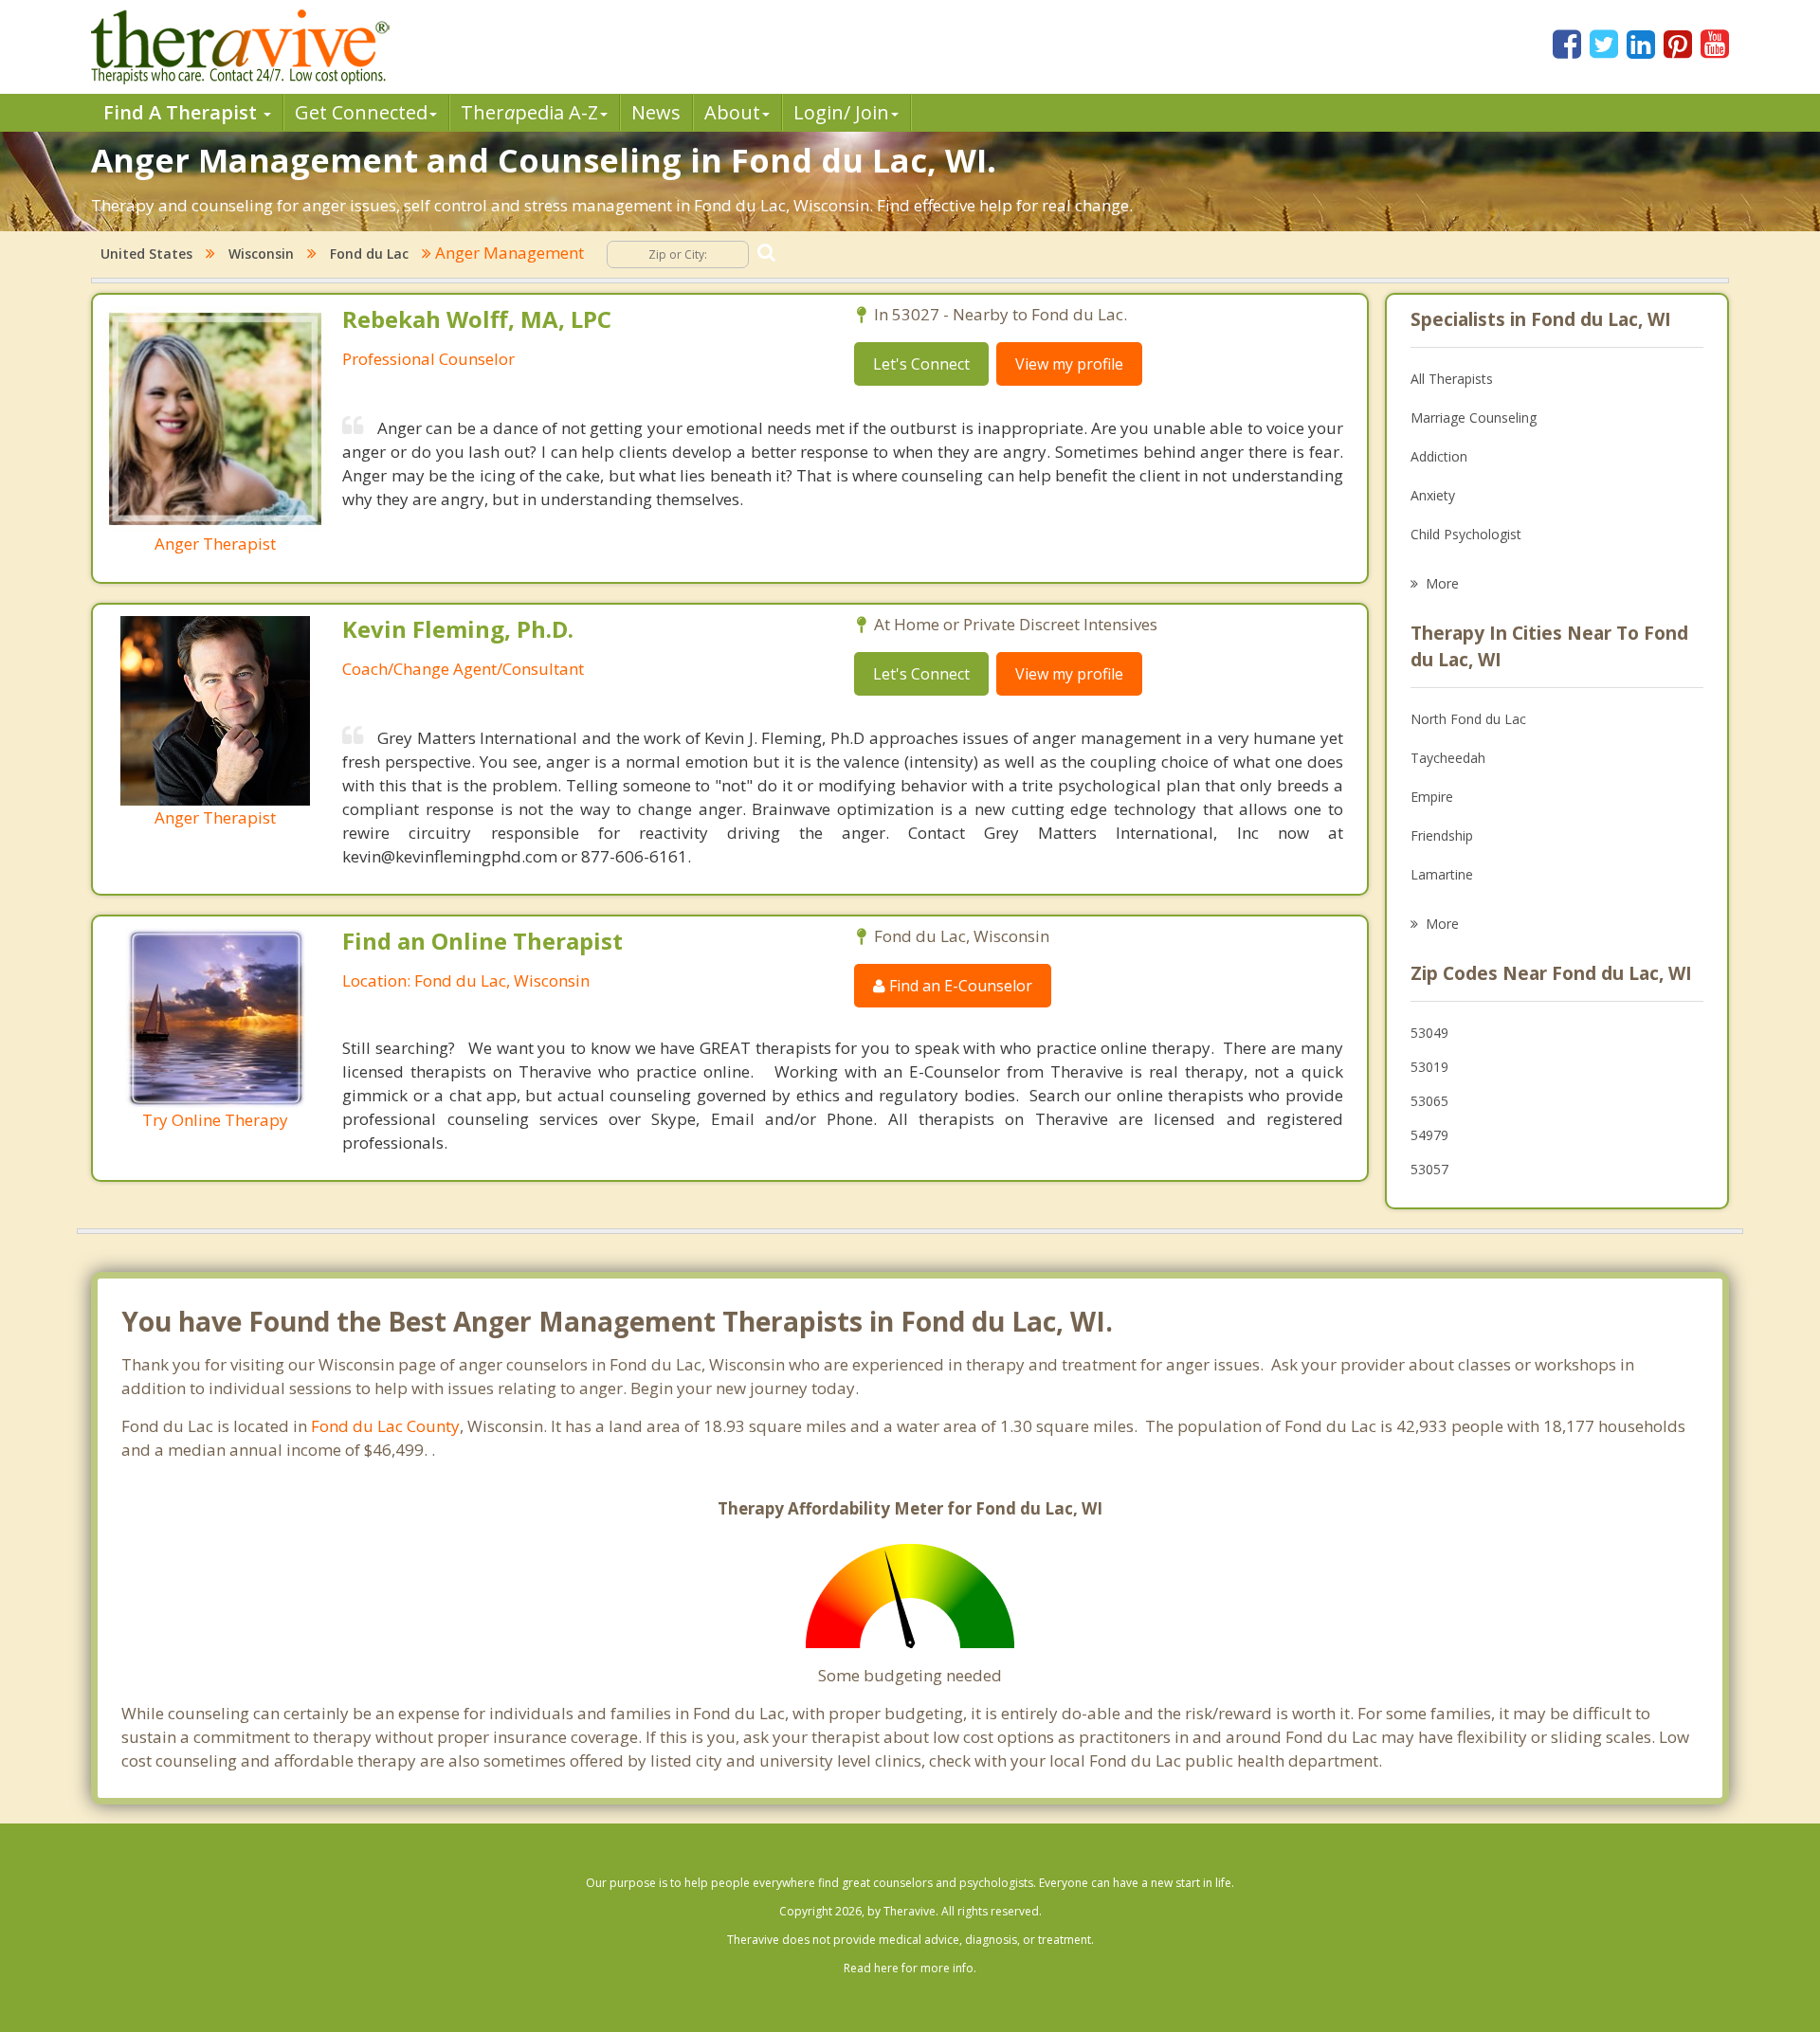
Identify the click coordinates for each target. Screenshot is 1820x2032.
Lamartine (1442, 874)
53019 (1429, 1067)
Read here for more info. (910, 1968)
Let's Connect (921, 364)
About (732, 112)
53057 (1429, 1169)
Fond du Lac (369, 254)
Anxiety (1433, 495)
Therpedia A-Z (529, 112)
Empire (1432, 797)
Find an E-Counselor (959, 986)
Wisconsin (261, 254)
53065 (1429, 1101)
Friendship (1442, 835)
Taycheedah (1448, 758)
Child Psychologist (1466, 534)
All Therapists (1452, 379)
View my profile (1069, 364)
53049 (1429, 1033)
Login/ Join (841, 112)
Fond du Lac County (385, 1426)
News (656, 112)
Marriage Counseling (1474, 417)
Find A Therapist (182, 112)
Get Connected (361, 112)
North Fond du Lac (1468, 719)
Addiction (1439, 456)
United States (146, 254)
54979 (1429, 1135)
